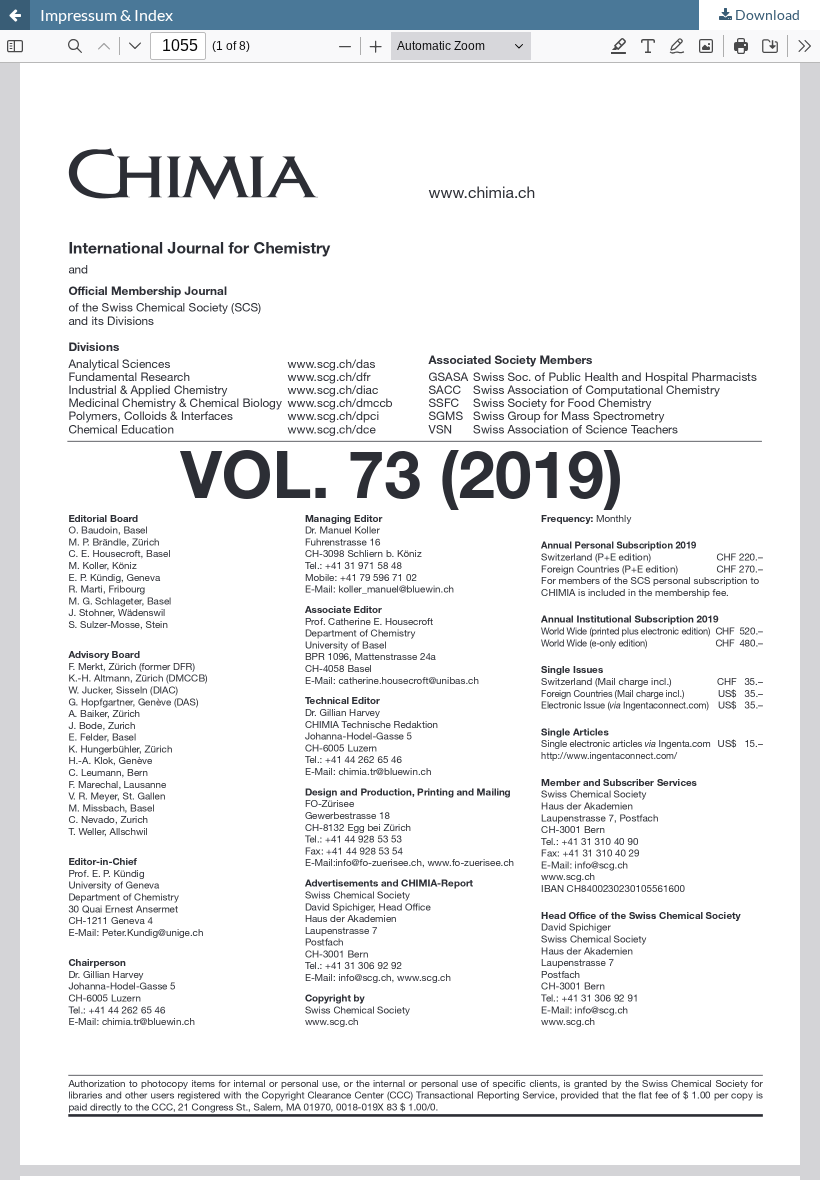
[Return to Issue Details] (15, 15)
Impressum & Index (106, 14)
